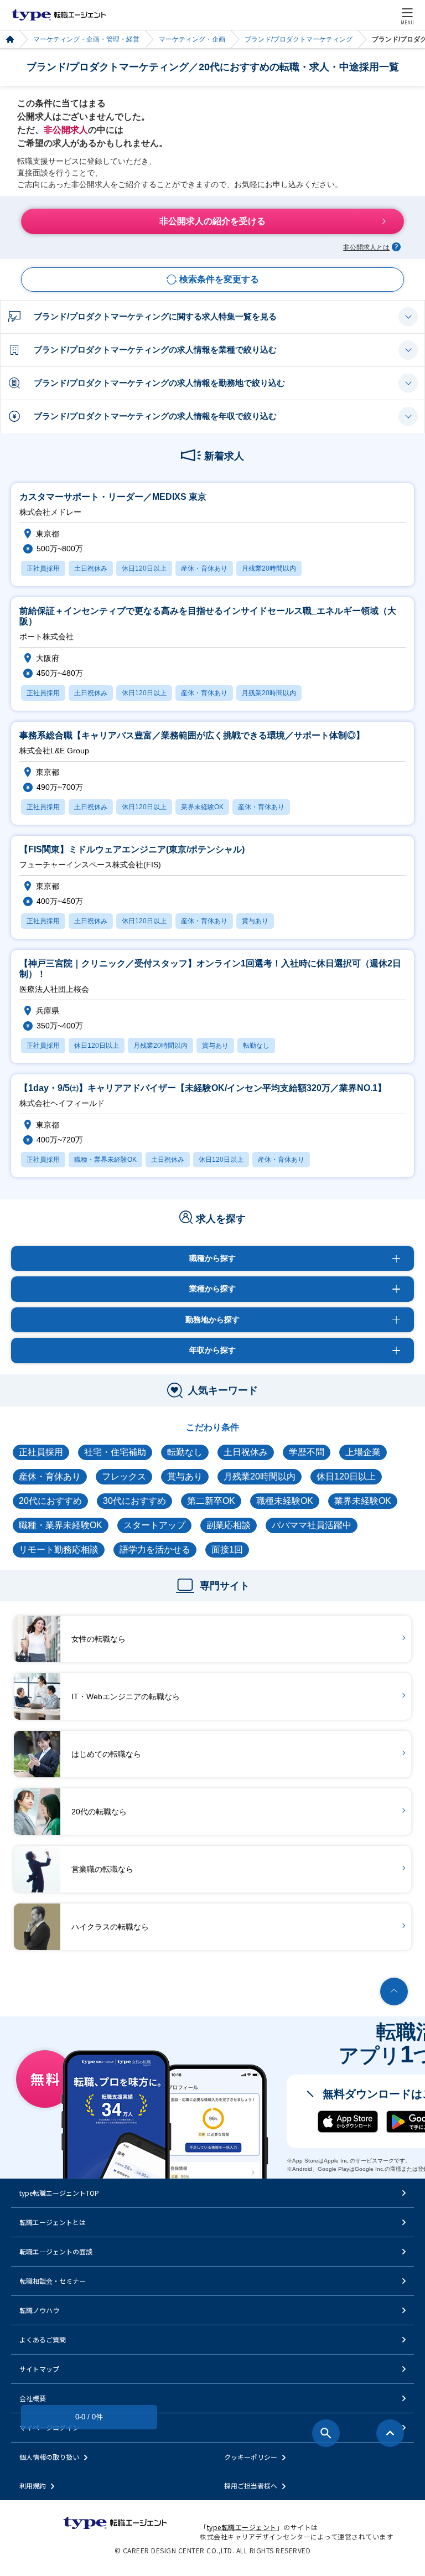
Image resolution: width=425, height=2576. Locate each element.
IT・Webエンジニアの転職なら (126, 1696)
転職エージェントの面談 (56, 2251)
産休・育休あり (50, 1476)
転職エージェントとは (53, 2222)
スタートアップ (154, 1525)
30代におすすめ (134, 1501)
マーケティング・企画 (192, 39)
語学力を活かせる (155, 1550)
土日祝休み (246, 1452)
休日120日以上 (346, 1476)
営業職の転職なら (102, 1869)
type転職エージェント (10, 40)
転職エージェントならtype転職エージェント (59, 15)
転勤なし (185, 1452)
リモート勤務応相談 (59, 1550)
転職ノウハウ (39, 2310)
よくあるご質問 (43, 2339)
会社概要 (33, 2398)
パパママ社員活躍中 (312, 1525)
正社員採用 (41, 1452)
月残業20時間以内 (260, 1476)
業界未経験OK (363, 1501)
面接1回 (227, 1550)
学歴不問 (307, 1452)
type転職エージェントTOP (59, 2193)
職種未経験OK (285, 1501)
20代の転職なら (99, 1812)
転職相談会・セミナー (53, 2281)
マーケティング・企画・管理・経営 (86, 39)
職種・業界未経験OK (61, 1525)
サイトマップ (39, 2369)
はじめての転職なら (106, 1754)
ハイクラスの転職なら (110, 1927)
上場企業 (363, 1452)
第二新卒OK (211, 1501)
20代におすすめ (50, 1501)
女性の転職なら (99, 1639)
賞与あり (185, 1476)
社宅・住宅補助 (115, 1452)
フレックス (124, 1476)
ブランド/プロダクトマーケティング (299, 39)
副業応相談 (229, 1525)
